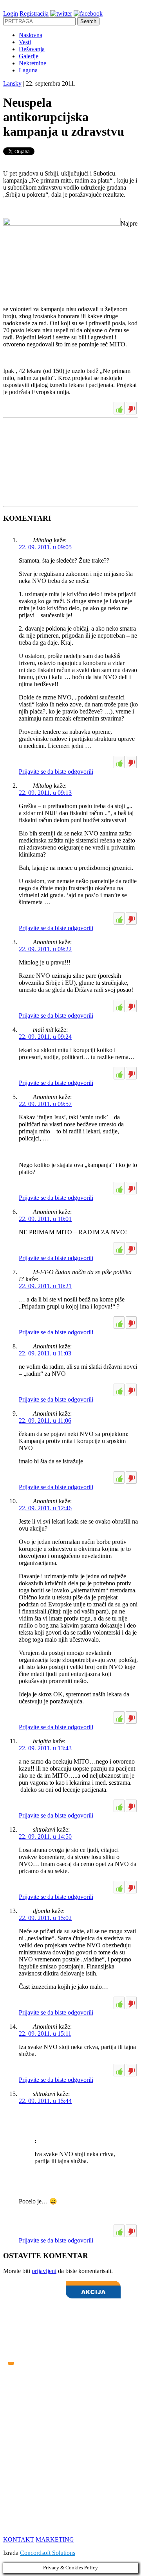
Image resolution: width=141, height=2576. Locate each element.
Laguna (28, 70)
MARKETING (55, 2539)
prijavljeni (44, 2271)
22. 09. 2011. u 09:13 (45, 793)
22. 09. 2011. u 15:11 (45, 2034)
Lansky (12, 83)
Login (11, 13)
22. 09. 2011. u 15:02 (45, 1918)
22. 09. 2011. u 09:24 (45, 1037)
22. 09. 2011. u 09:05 (45, 547)
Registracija (34, 13)
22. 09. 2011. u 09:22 (45, 949)
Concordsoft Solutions (48, 2553)
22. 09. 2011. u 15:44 (45, 2101)
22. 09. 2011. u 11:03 (45, 1353)
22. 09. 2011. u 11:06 (45, 1421)
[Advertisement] (62, 441)
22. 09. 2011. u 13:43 (45, 1748)
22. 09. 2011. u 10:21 (45, 1286)
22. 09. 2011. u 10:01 (45, 1219)
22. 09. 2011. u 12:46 (45, 1508)
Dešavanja (32, 49)
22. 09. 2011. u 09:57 (45, 1104)
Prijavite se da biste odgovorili (56, 772)
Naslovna (31, 35)
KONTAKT (19, 2539)
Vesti (25, 42)
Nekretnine (33, 63)
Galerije (29, 56)
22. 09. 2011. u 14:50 (45, 1837)
